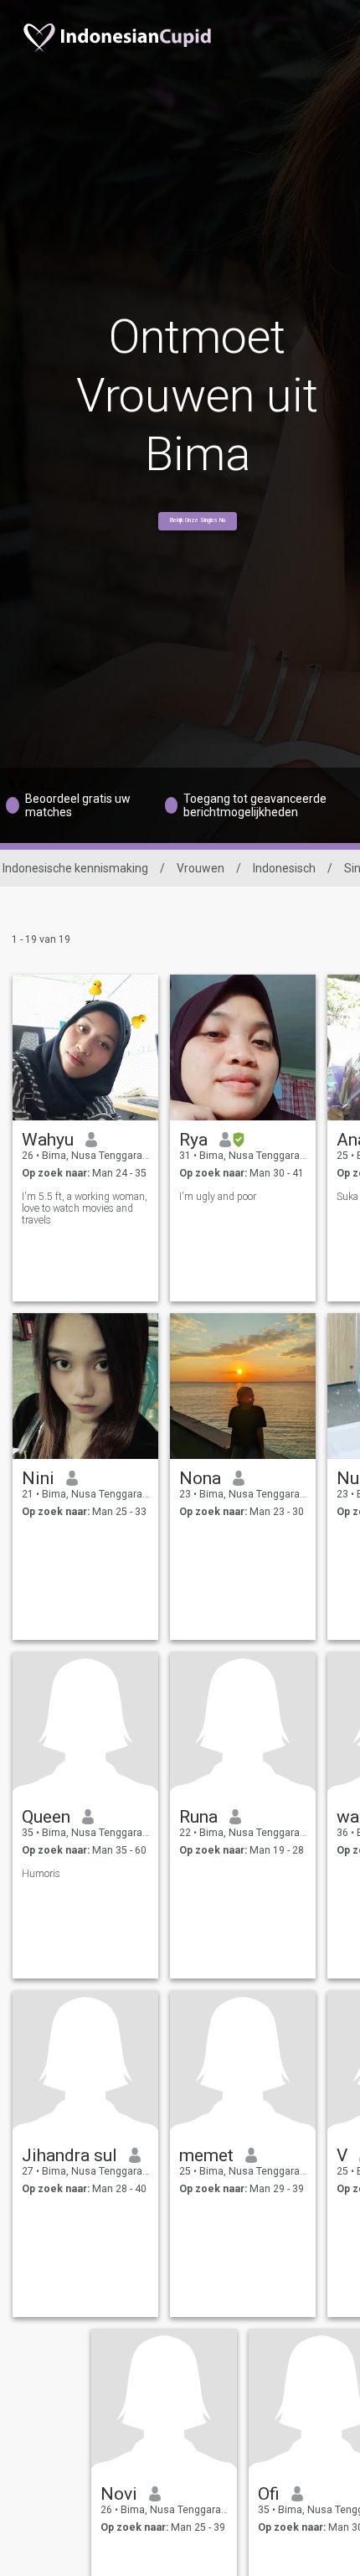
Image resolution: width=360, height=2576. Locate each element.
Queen (46, 1817)
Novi (119, 2494)
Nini (38, 1478)
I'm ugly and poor (218, 1197)
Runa (198, 1817)
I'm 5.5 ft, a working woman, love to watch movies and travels (85, 1208)
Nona (200, 1478)
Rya (193, 1140)
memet (206, 2155)
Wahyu (48, 1140)
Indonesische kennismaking (75, 868)
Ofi (269, 2494)
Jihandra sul (69, 2155)
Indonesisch (284, 868)
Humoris (41, 1874)
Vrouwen (201, 868)
